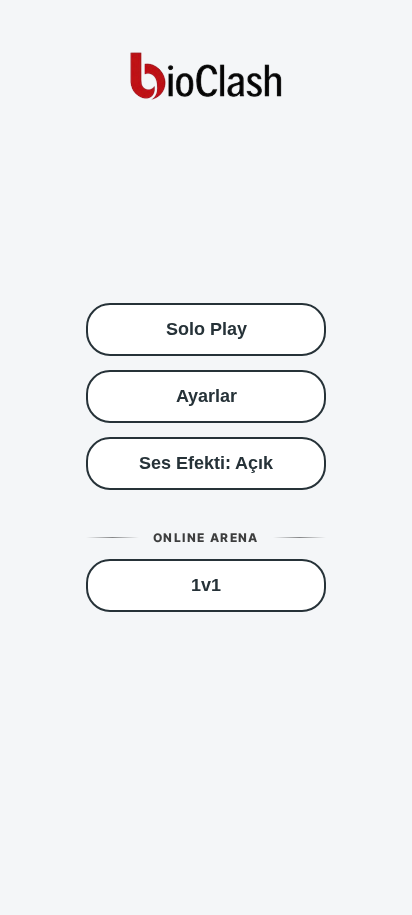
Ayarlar (206, 396)
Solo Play (206, 329)
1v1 (206, 585)
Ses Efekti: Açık (206, 463)
